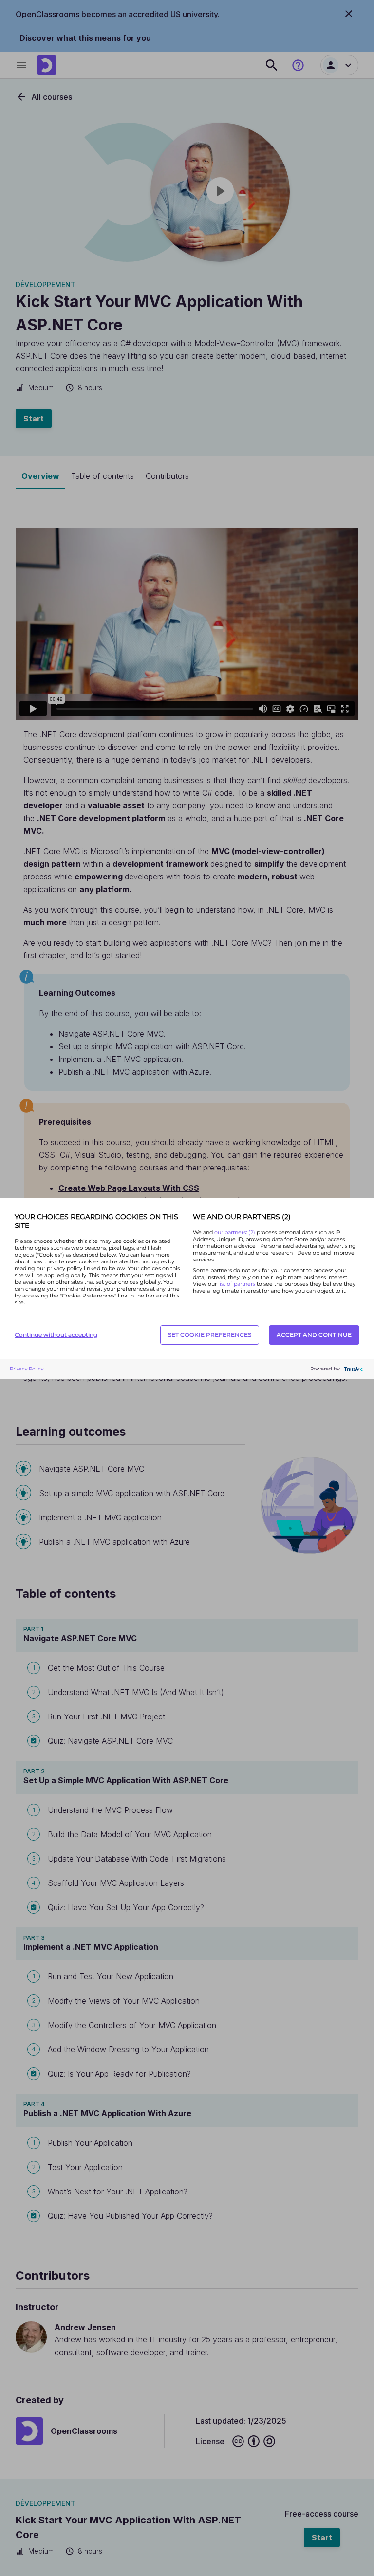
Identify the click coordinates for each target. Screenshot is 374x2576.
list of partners (237, 1284)
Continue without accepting (56, 1335)
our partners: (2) (235, 1232)
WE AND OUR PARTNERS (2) (242, 1217)
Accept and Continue (314, 1335)
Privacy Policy (27, 1369)
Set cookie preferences (210, 1335)
